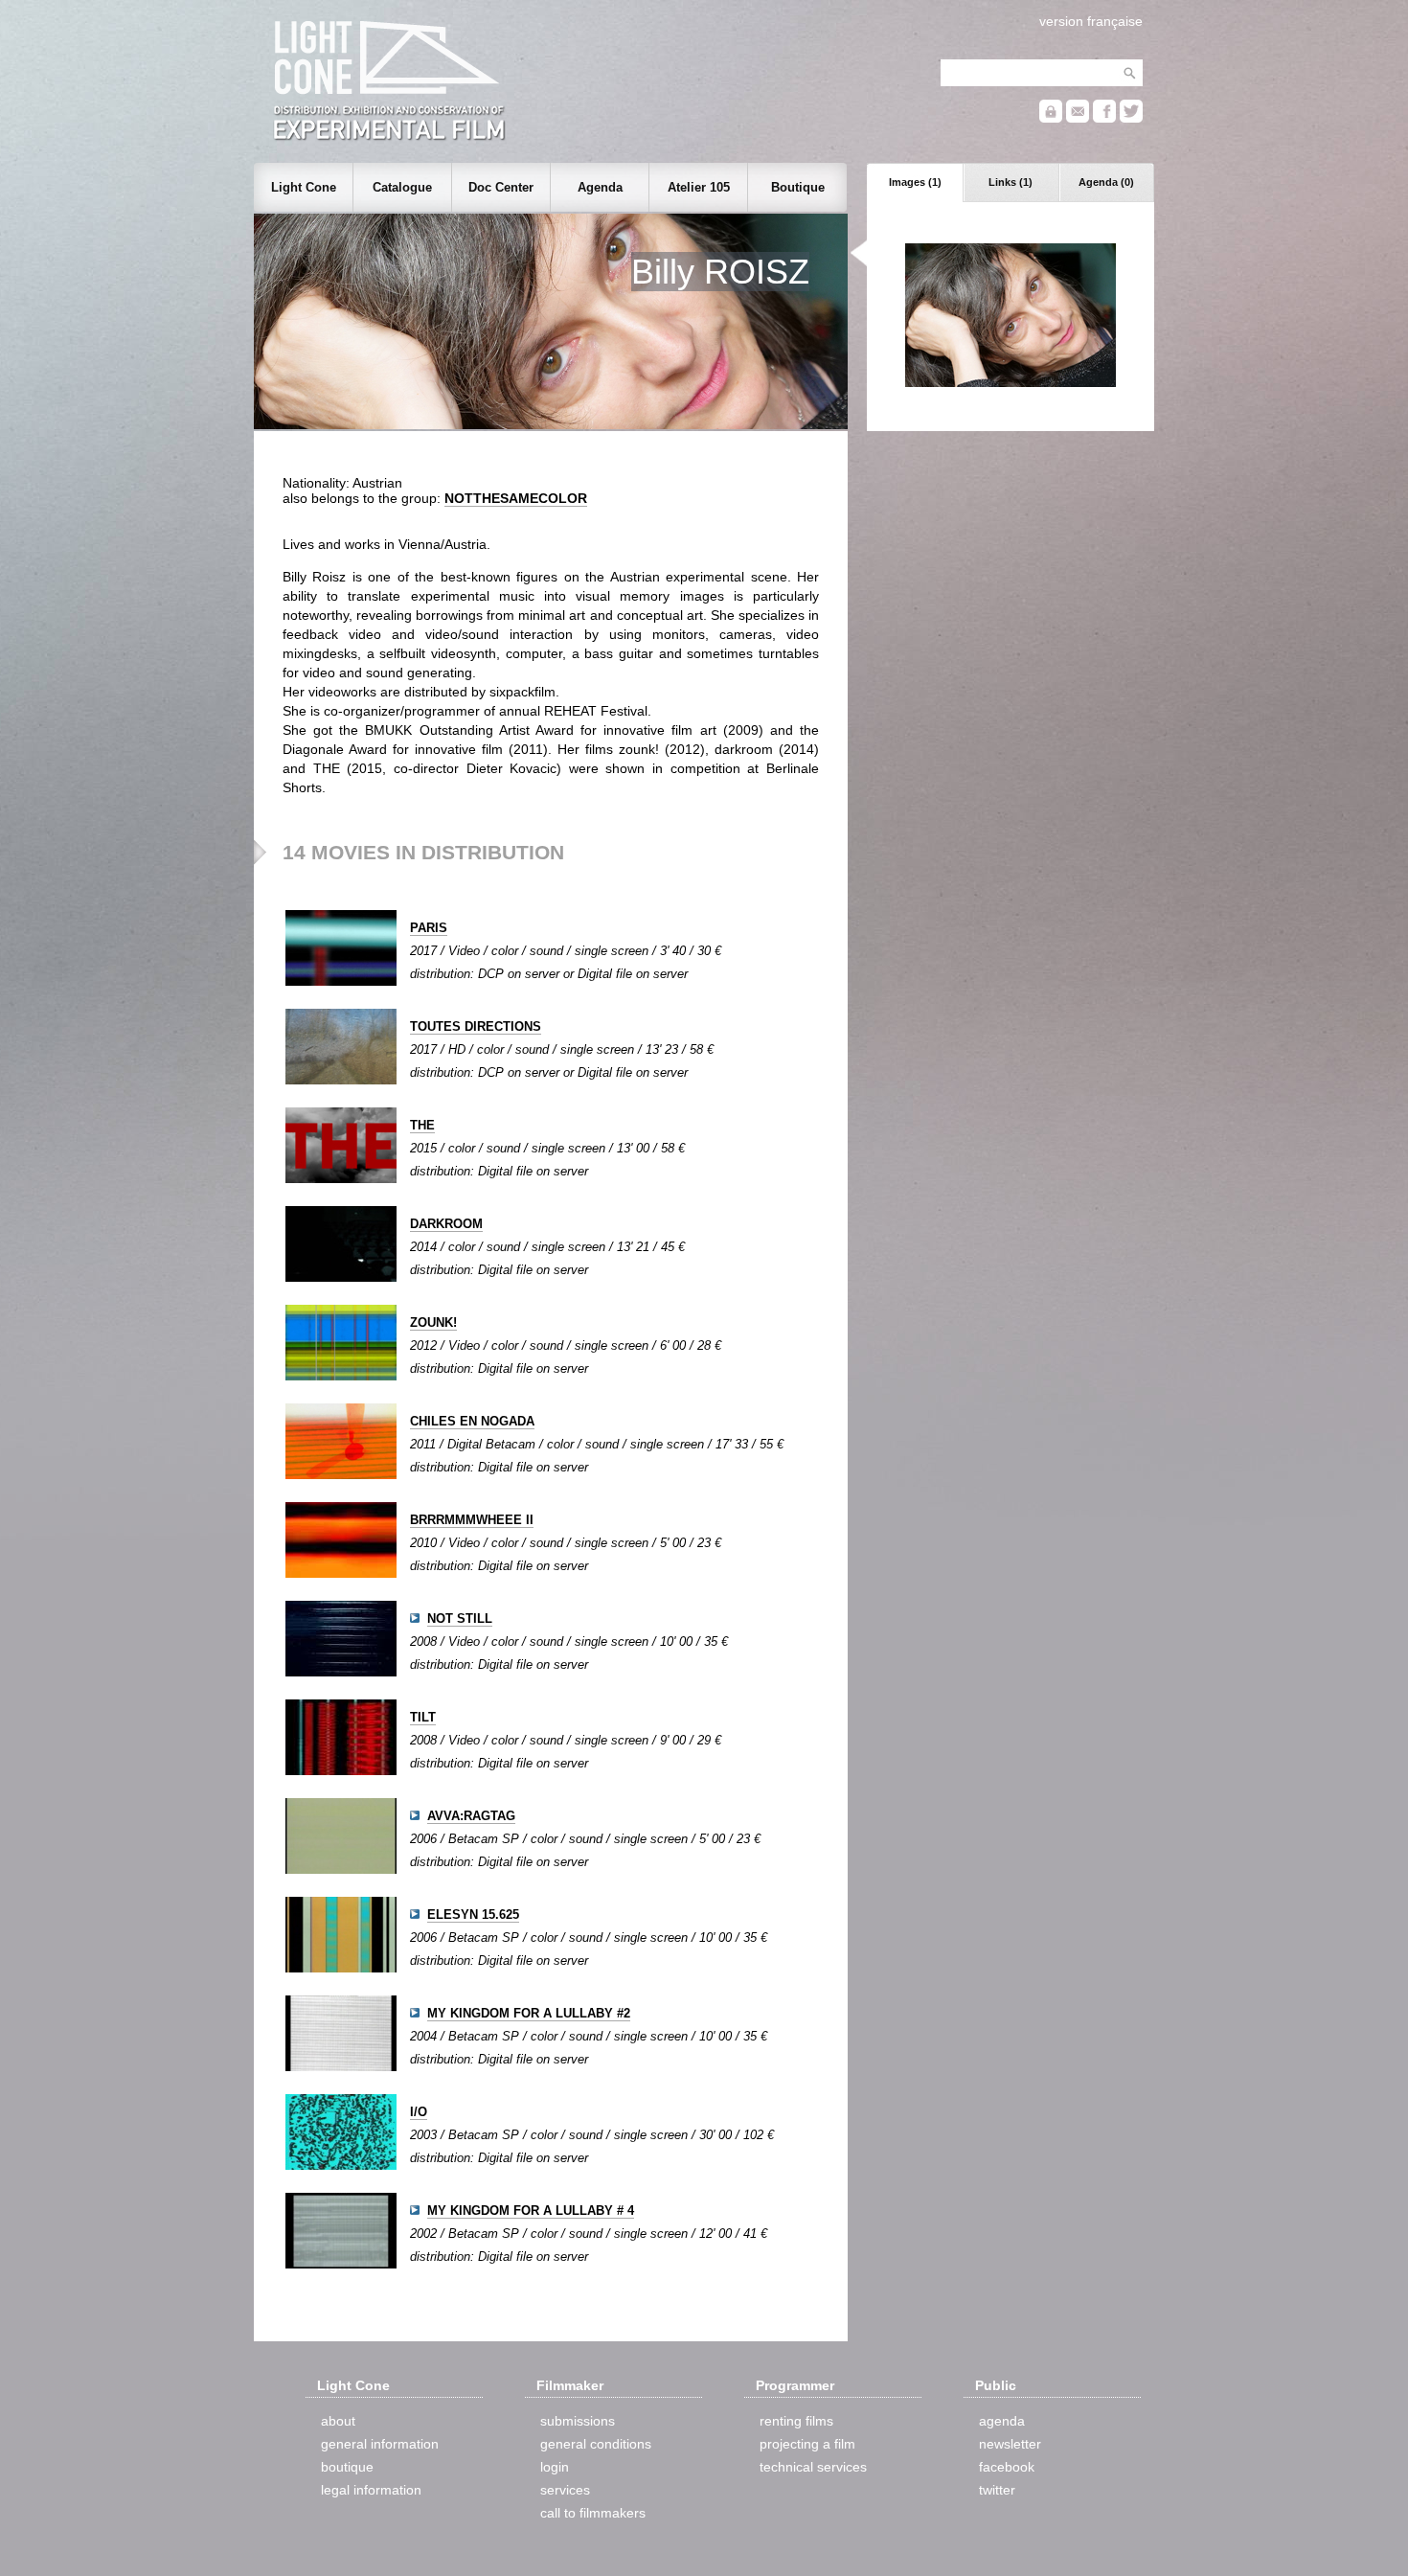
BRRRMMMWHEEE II (472, 1520)
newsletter (1010, 2444)
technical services (813, 2467)
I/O (419, 2112)
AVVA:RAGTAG (471, 1816)
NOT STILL (460, 1619)
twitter (997, 2490)
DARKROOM (446, 1224)
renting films (796, 2421)
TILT (423, 1717)
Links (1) (1011, 182)
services (565, 2490)
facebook (1007, 2467)
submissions (578, 2421)
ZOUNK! (433, 1322)
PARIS (429, 928)
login (555, 2467)
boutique (347, 2467)
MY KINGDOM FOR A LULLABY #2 (529, 2013)
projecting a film (807, 2444)
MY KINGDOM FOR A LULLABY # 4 (531, 2211)
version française (1091, 21)
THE (422, 1125)
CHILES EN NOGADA (472, 1421)
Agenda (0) (1106, 182)
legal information (371, 2490)
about (338, 2421)
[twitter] (1131, 118)
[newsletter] (1078, 118)
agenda (1002, 2421)
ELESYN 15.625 (473, 1915)
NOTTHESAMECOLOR (516, 498)
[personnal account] (1051, 118)
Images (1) (915, 182)
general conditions (596, 2444)
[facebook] (1104, 118)
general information (380, 2444)
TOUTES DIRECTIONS (476, 1026)
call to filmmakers (593, 2513)
